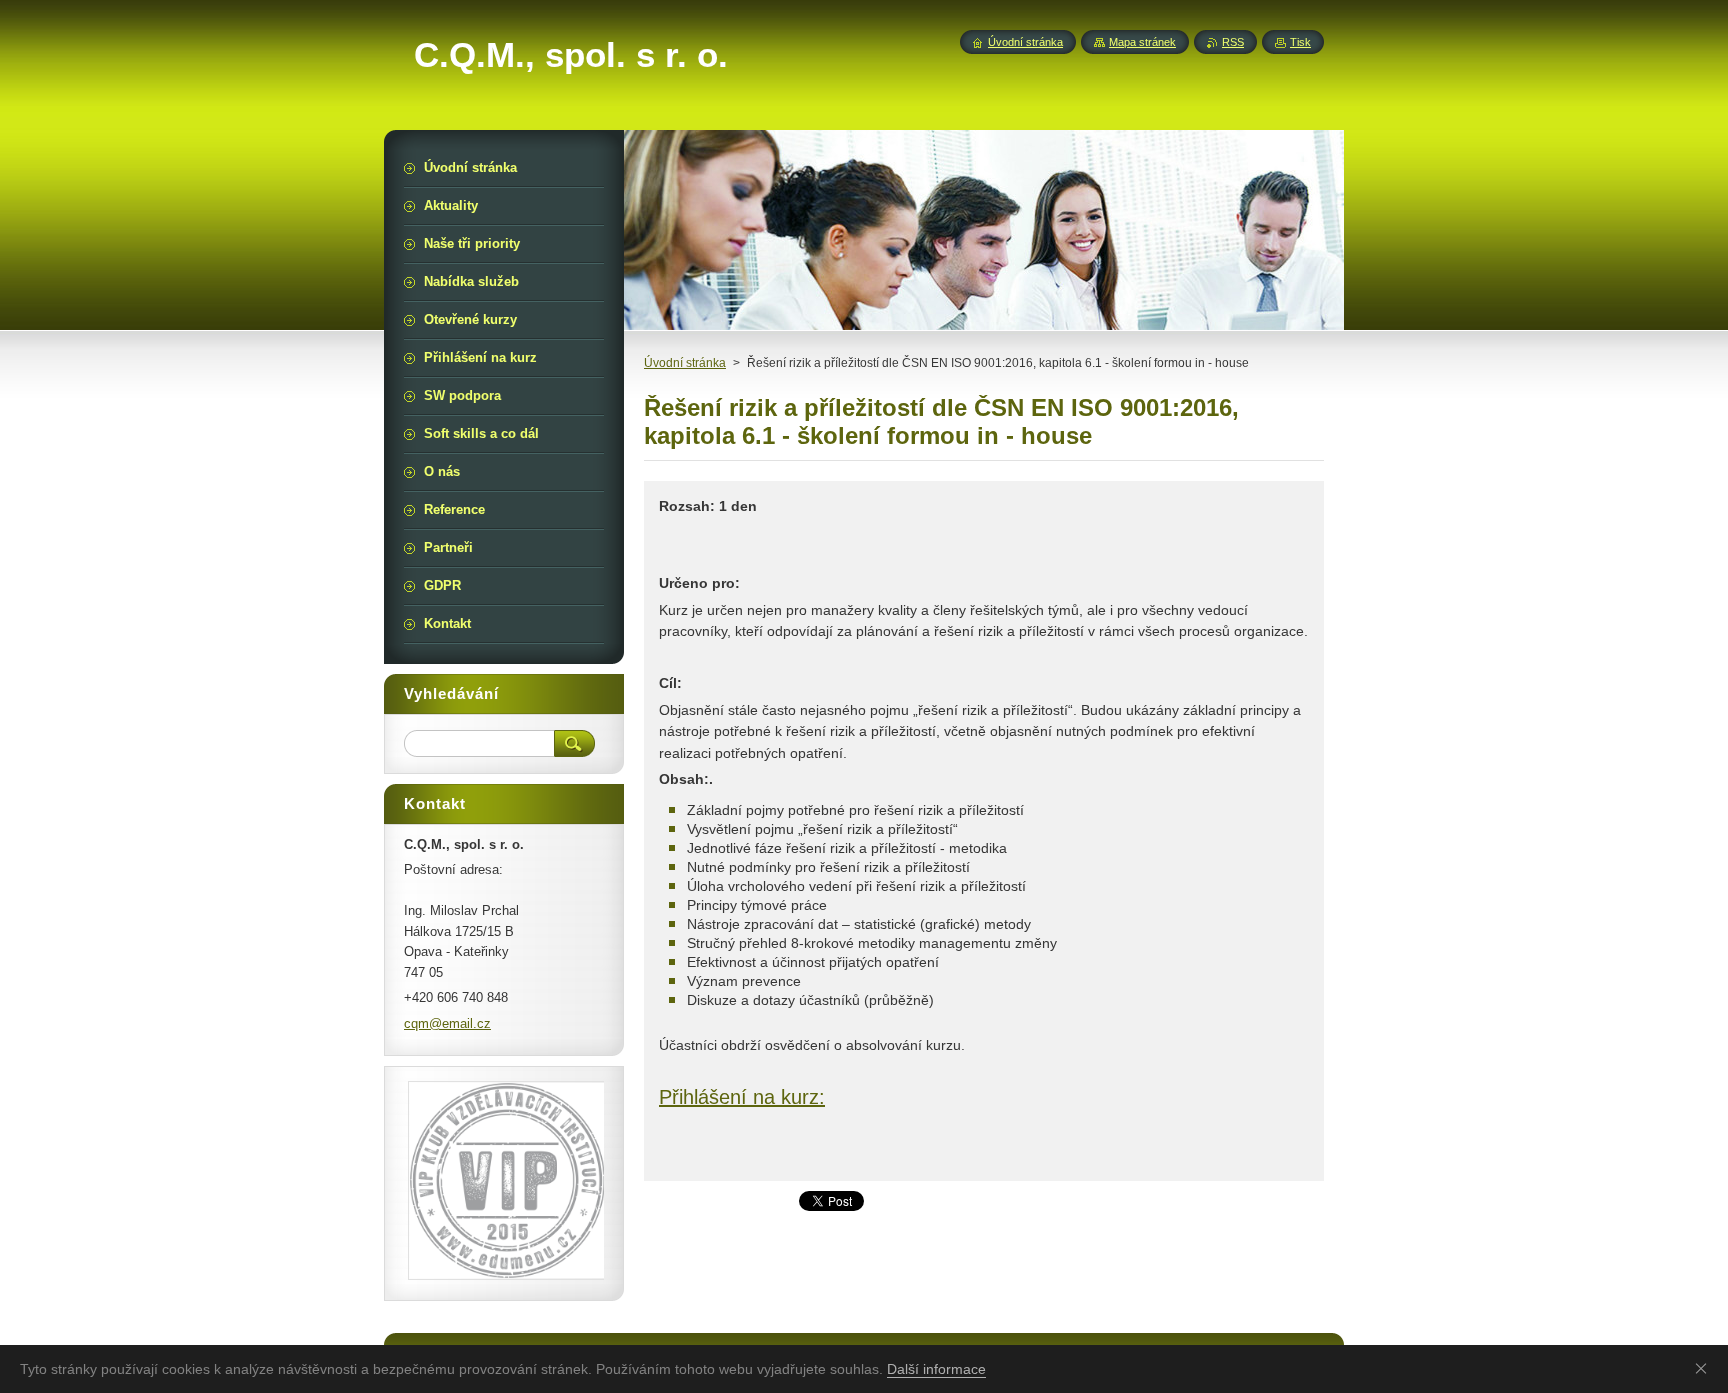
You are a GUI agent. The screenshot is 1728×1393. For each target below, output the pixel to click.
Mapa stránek (1142, 42)
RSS (1233, 42)
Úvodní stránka (685, 363)
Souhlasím (1705, 1368)
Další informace (936, 1369)
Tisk (1300, 42)
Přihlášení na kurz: (742, 1097)
